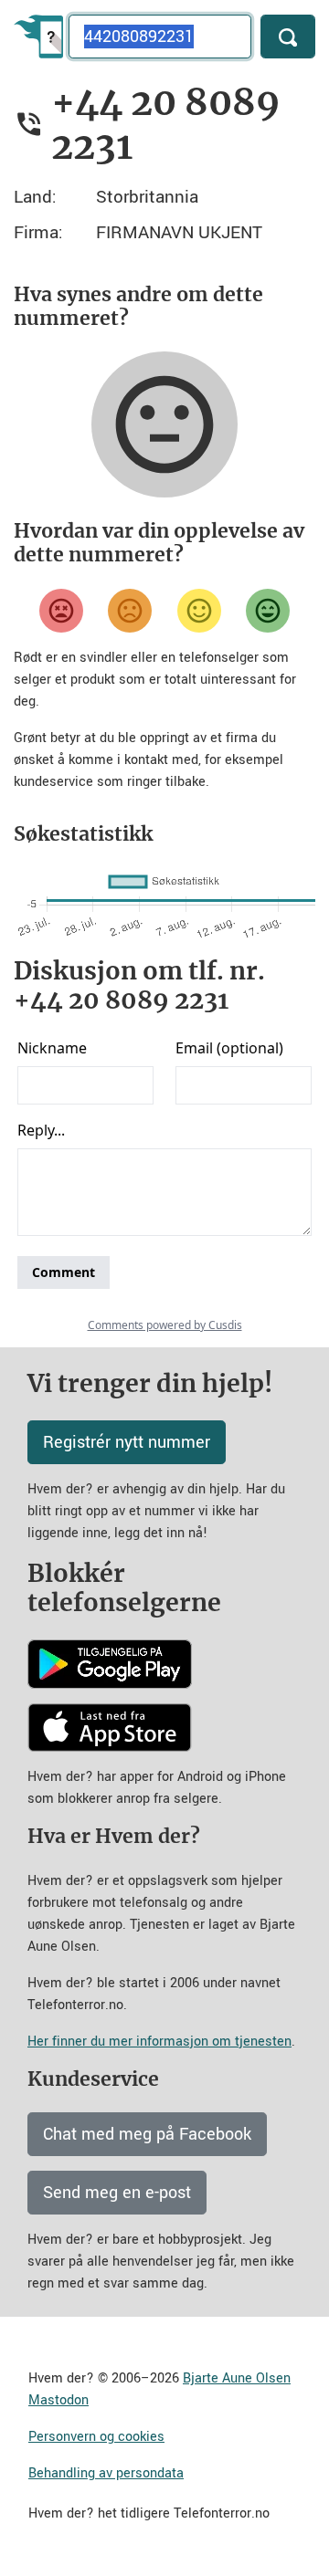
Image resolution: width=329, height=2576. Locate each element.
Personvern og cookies (96, 2437)
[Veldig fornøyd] (268, 611)
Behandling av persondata (106, 2473)
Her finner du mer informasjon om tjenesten (159, 2042)
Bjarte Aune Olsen (237, 2378)
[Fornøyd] (199, 611)
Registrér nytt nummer (127, 1442)
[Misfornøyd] (130, 611)
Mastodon (58, 2400)
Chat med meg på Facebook (147, 2134)
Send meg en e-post (117, 2193)
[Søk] (288, 37)
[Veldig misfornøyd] (61, 611)
